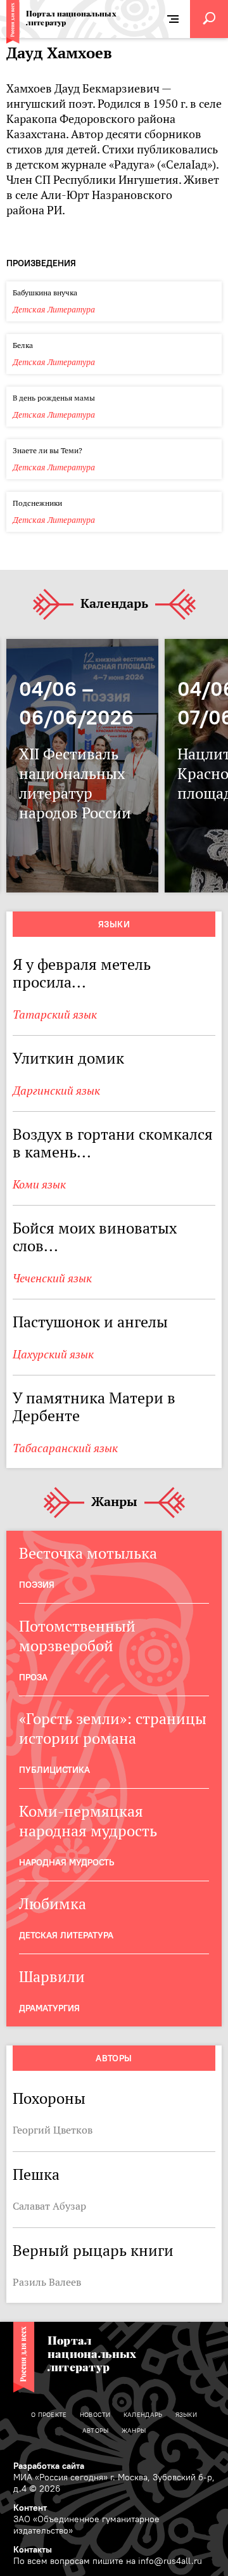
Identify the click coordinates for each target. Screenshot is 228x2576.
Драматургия (49, 2008)
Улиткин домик (68, 1058)
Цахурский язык (53, 1354)
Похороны (49, 2098)
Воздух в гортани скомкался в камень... (113, 1143)
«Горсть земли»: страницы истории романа (113, 1729)
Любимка (53, 1904)
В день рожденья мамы (54, 398)
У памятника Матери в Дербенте (94, 1407)
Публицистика (54, 1770)
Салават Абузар (49, 2206)
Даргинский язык (56, 1091)
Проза (33, 1677)
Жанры (114, 1502)
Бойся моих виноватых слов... (95, 1237)
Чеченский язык (52, 1278)
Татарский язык (55, 1014)
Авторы (114, 2058)
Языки (114, 924)
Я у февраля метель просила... (82, 973)
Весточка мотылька (88, 1553)
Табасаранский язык (65, 1448)
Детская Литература (54, 310)
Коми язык (39, 1184)
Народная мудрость (66, 1862)
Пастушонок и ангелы (90, 1322)
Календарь (114, 604)
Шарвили (52, 1977)
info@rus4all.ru (170, 2561)
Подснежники (37, 503)
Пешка (36, 2174)
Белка (23, 345)
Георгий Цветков (53, 2130)
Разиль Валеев (47, 2282)
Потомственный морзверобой (77, 1636)
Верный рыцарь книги (93, 2251)
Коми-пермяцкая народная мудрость (88, 1821)
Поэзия (37, 1585)
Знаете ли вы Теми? (47, 450)
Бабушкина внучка (45, 293)
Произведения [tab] (41, 263)
